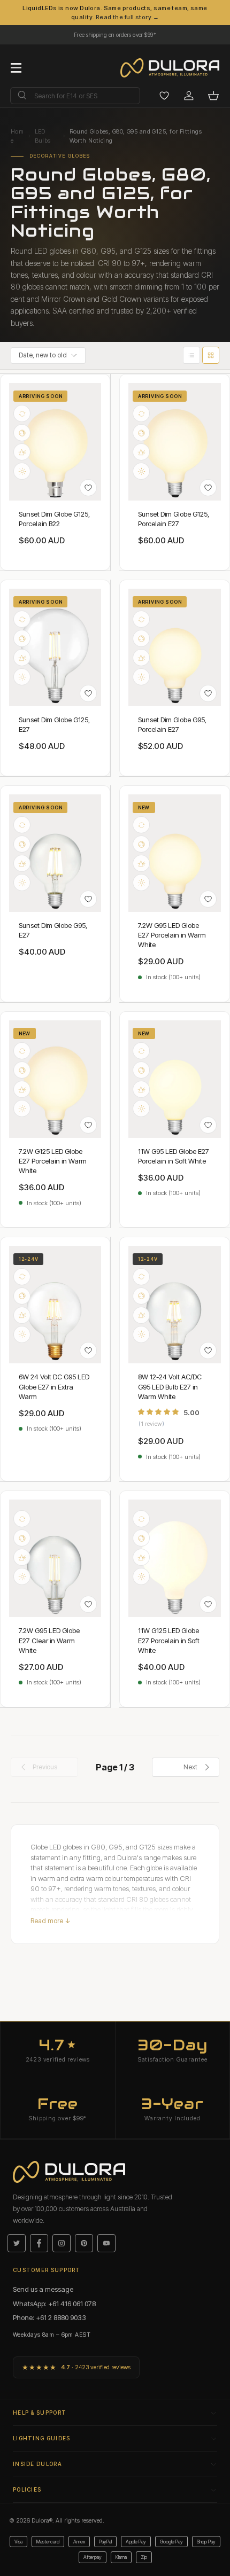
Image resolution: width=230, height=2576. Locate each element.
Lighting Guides (42, 2438)
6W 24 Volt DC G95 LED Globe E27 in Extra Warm (54, 1386)
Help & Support (40, 2413)
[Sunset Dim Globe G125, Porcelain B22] (55, 442)
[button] (213, 96)
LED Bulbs (43, 136)
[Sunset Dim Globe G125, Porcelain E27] (175, 442)
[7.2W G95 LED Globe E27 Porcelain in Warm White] (175, 853)
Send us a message (43, 2289)
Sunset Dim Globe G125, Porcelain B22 (54, 519)
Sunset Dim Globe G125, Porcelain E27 (174, 519)
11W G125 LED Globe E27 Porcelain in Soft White (169, 1640)
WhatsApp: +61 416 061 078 (54, 2304)
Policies (27, 2489)
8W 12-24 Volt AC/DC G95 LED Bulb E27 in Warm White (170, 1386)
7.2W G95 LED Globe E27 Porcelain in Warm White (172, 935)
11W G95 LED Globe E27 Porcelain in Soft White (174, 1156)
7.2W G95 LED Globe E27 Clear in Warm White (49, 1640)
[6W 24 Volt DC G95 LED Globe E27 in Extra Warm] (55, 1305)
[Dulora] (175, 68)
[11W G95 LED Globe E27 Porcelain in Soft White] (175, 1079)
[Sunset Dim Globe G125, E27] (55, 647)
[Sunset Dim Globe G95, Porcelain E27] (175, 647)
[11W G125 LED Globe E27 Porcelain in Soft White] (175, 1558)
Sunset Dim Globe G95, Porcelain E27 (172, 724)
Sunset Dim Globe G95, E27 (53, 930)
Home (17, 136)
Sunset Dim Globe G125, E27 (54, 724)
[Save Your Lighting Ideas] (164, 96)
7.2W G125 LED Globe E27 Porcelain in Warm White (53, 1161)
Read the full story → (127, 17)
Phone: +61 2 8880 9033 (49, 2317)
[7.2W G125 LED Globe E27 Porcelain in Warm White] (55, 1079)
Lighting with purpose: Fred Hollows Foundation (115, 32)
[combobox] (75, 96)
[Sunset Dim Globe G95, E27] (55, 853)
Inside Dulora (37, 2464)
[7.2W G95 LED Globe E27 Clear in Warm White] (55, 1558)
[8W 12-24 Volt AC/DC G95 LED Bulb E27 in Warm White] (175, 1305)
